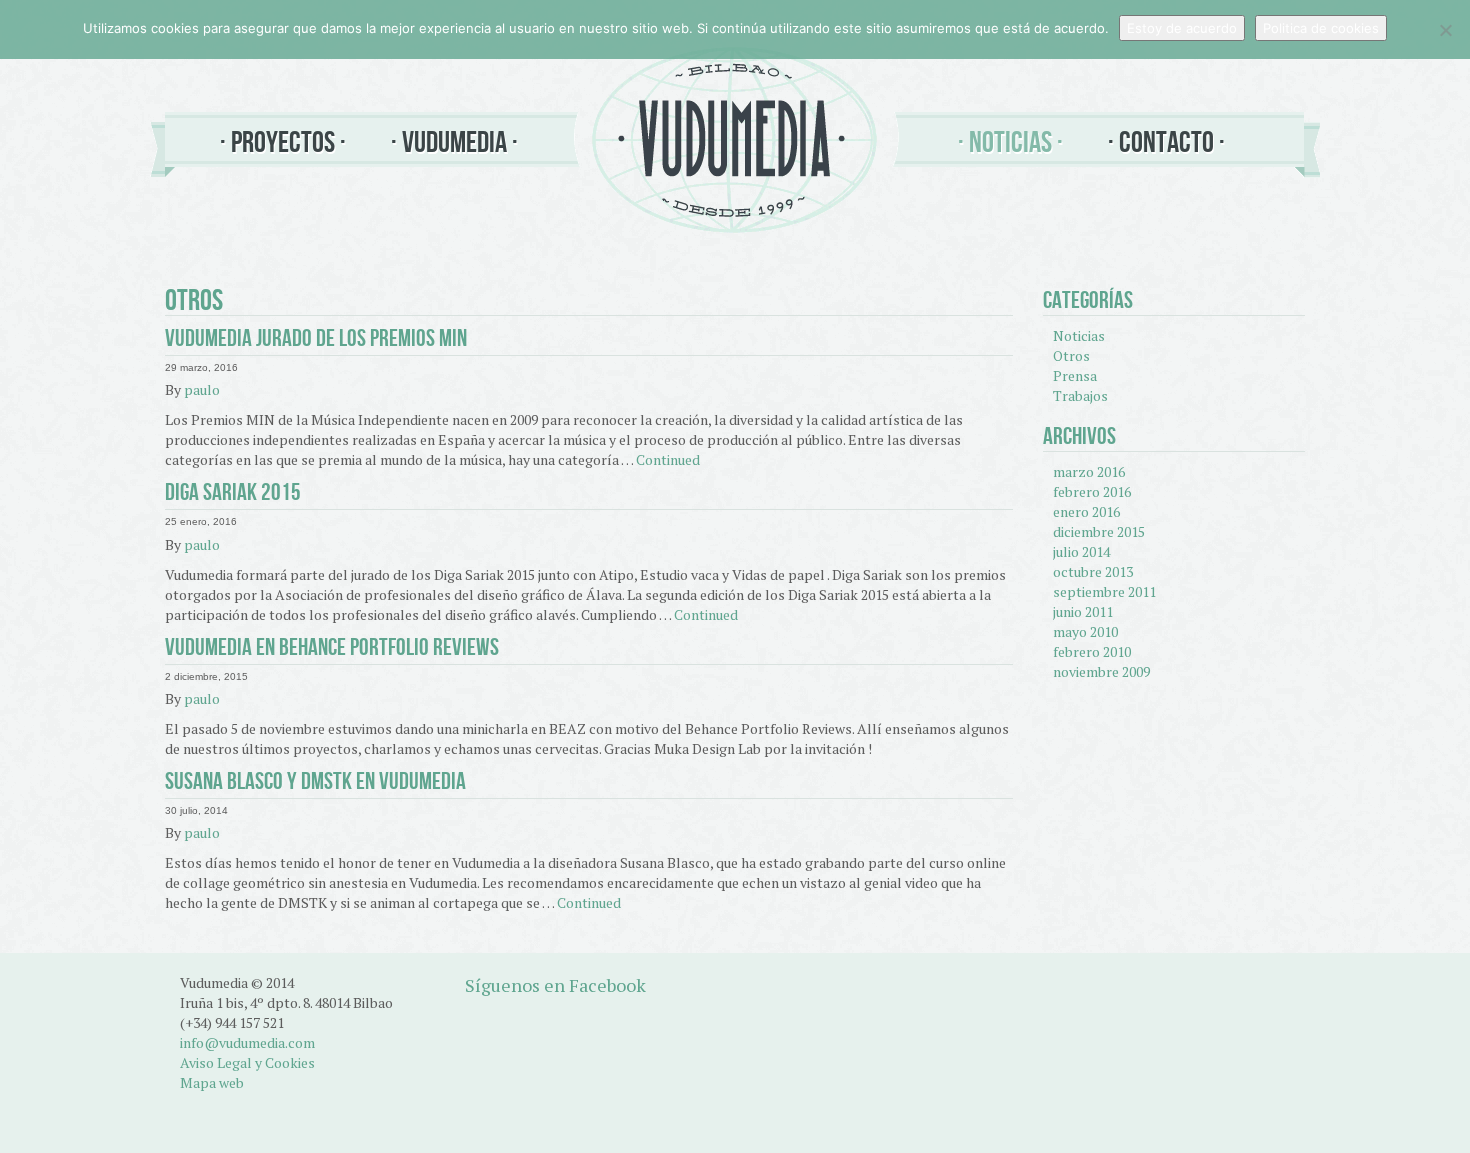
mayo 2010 (1085, 631)
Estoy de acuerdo (1182, 28)
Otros (1071, 355)
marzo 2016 (1089, 471)
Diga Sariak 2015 (233, 492)
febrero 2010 (1092, 651)
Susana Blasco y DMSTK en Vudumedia (315, 781)
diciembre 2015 (1099, 531)
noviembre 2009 (1101, 671)
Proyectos (283, 142)
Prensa (1075, 375)
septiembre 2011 (1104, 591)
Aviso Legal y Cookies (247, 1062)
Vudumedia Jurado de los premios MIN (316, 338)
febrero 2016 (1092, 491)
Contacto (1166, 142)
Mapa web (212, 1082)
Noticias (1010, 142)
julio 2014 (1081, 551)
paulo (202, 389)
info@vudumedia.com (247, 1042)
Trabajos (1080, 395)
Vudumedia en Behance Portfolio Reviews (332, 647)
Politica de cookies (1321, 28)
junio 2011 (1083, 611)
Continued (668, 459)
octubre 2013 (1093, 571)
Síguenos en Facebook (555, 985)
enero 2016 (1086, 511)
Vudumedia (454, 142)
